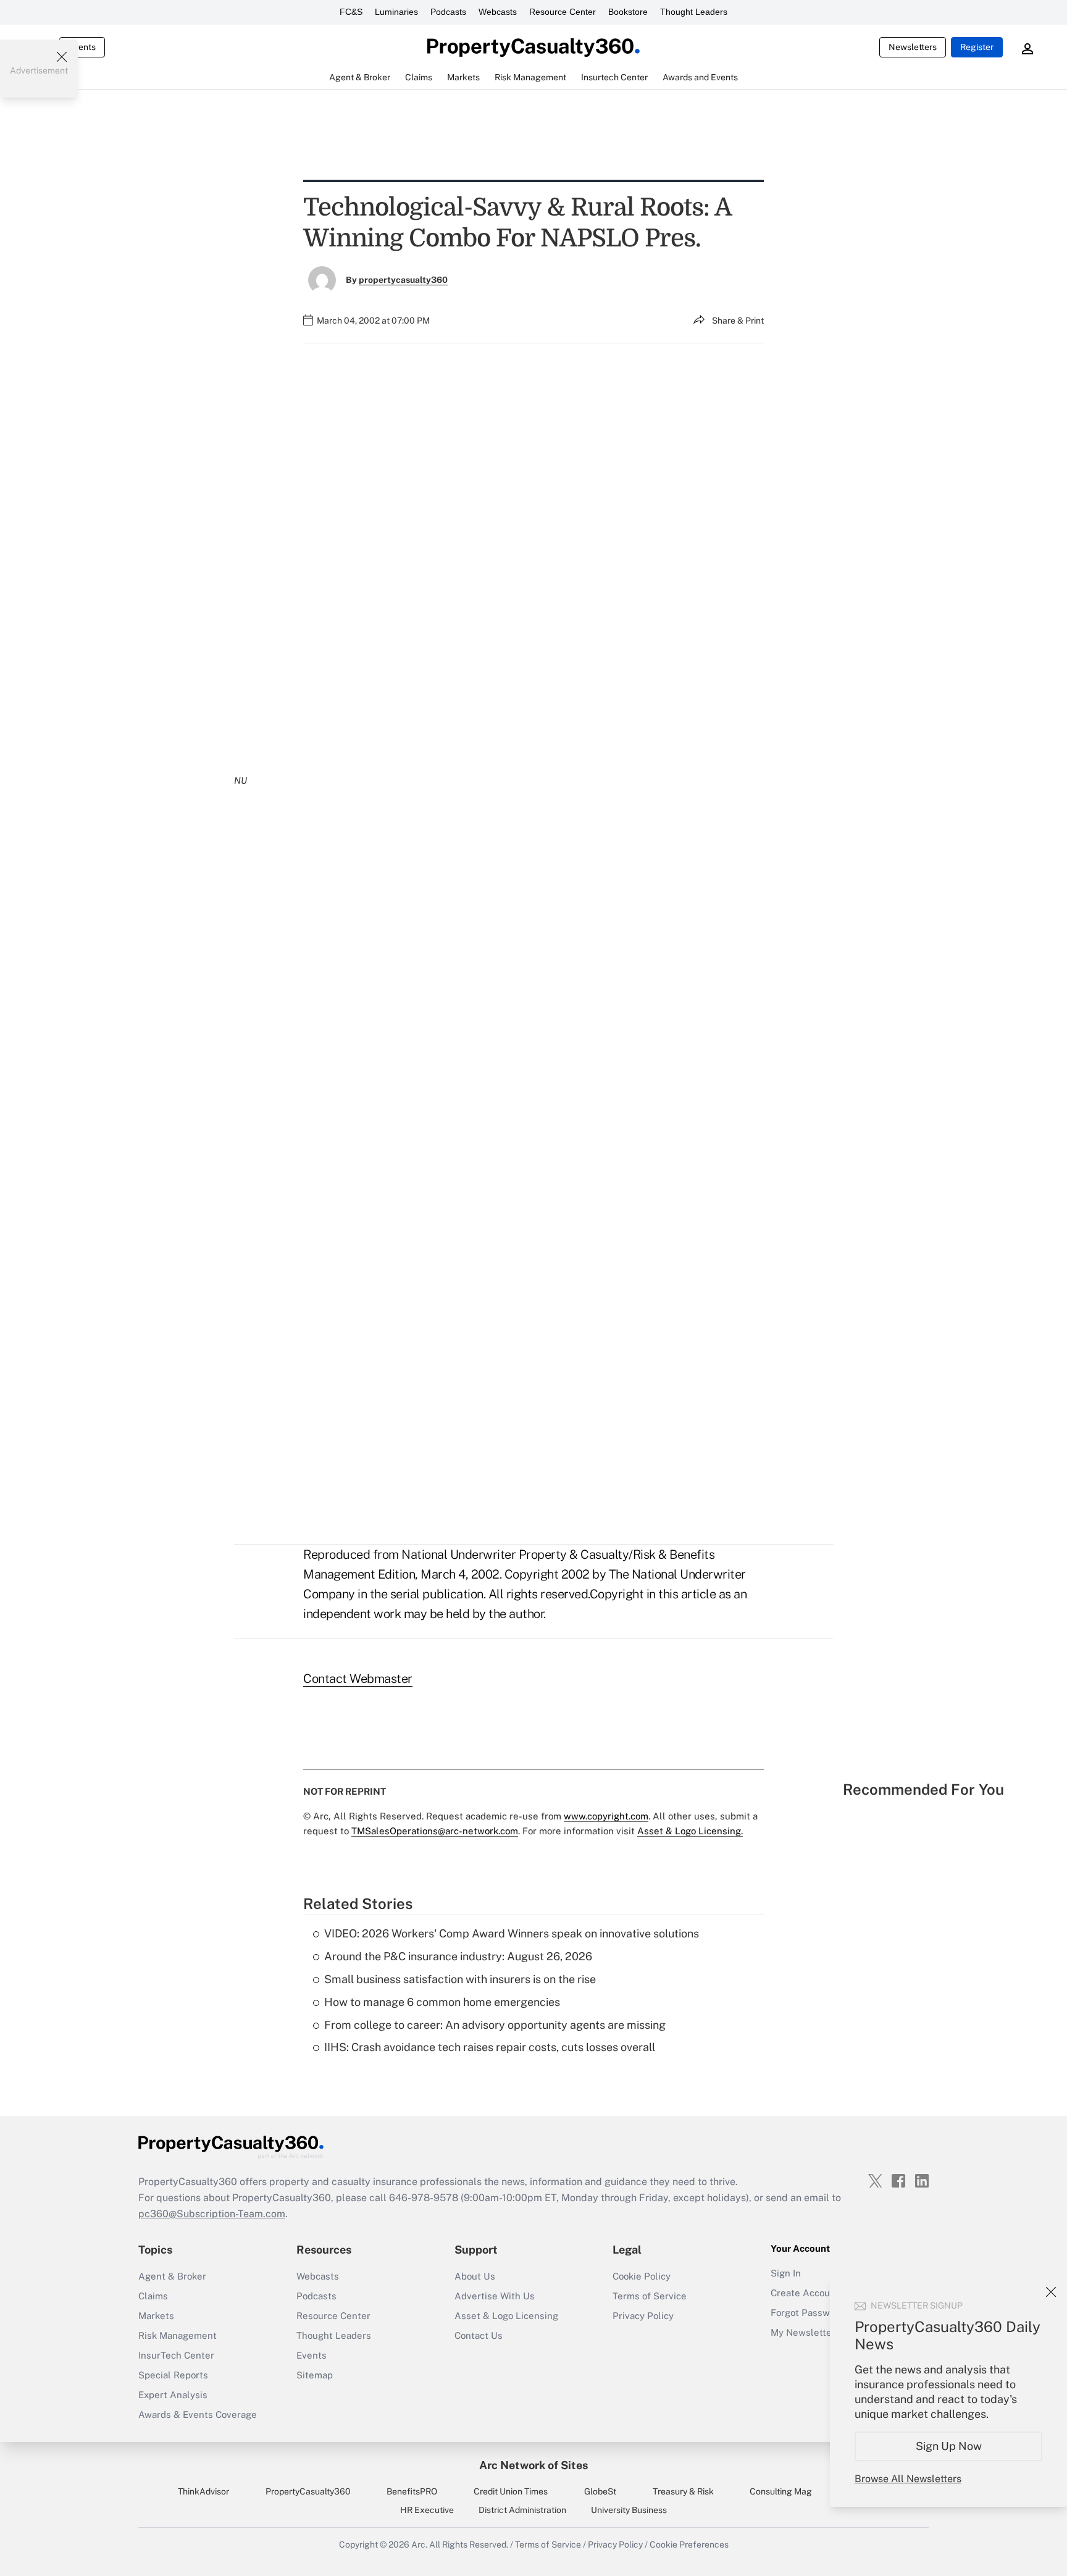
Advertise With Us (495, 2296)
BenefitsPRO (412, 2491)
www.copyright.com (606, 1816)
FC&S (351, 12)
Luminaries (396, 12)
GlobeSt (600, 2491)
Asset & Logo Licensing (506, 2316)
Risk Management (178, 2335)
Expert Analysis (173, 2395)
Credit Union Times (511, 2491)
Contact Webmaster (358, 1679)
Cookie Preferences (689, 2545)
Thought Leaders (694, 12)
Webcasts (498, 12)
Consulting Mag (781, 2491)
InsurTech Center (176, 2355)
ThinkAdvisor (203, 2491)
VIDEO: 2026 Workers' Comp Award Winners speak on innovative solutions (512, 1933)
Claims (153, 2296)
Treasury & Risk (683, 2491)
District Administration (522, 2510)
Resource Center (563, 12)
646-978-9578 (424, 2198)
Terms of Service (650, 2296)
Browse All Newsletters (908, 2479)
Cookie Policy (642, 2276)
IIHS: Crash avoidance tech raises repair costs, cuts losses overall (490, 2047)
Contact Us (479, 2335)
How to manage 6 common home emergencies (442, 2002)
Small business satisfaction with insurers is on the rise (460, 1979)
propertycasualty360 (403, 280)
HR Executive (427, 2510)
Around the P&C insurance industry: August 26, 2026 (458, 1956)
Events (82, 47)
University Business (629, 2510)
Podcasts (448, 12)
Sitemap (315, 2375)
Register (977, 47)
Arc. (419, 2545)
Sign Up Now (949, 2446)
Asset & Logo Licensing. (690, 1831)
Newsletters (913, 47)
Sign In (786, 2273)
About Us (475, 2276)
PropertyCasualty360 (308, 2491)
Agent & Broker (172, 2276)
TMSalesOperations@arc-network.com (435, 1831)
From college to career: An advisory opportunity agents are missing (495, 2025)
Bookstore (628, 12)
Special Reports (173, 2375)
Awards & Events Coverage (198, 2414)
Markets (156, 2316)
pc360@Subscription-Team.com (212, 2214)
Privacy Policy (643, 2316)
